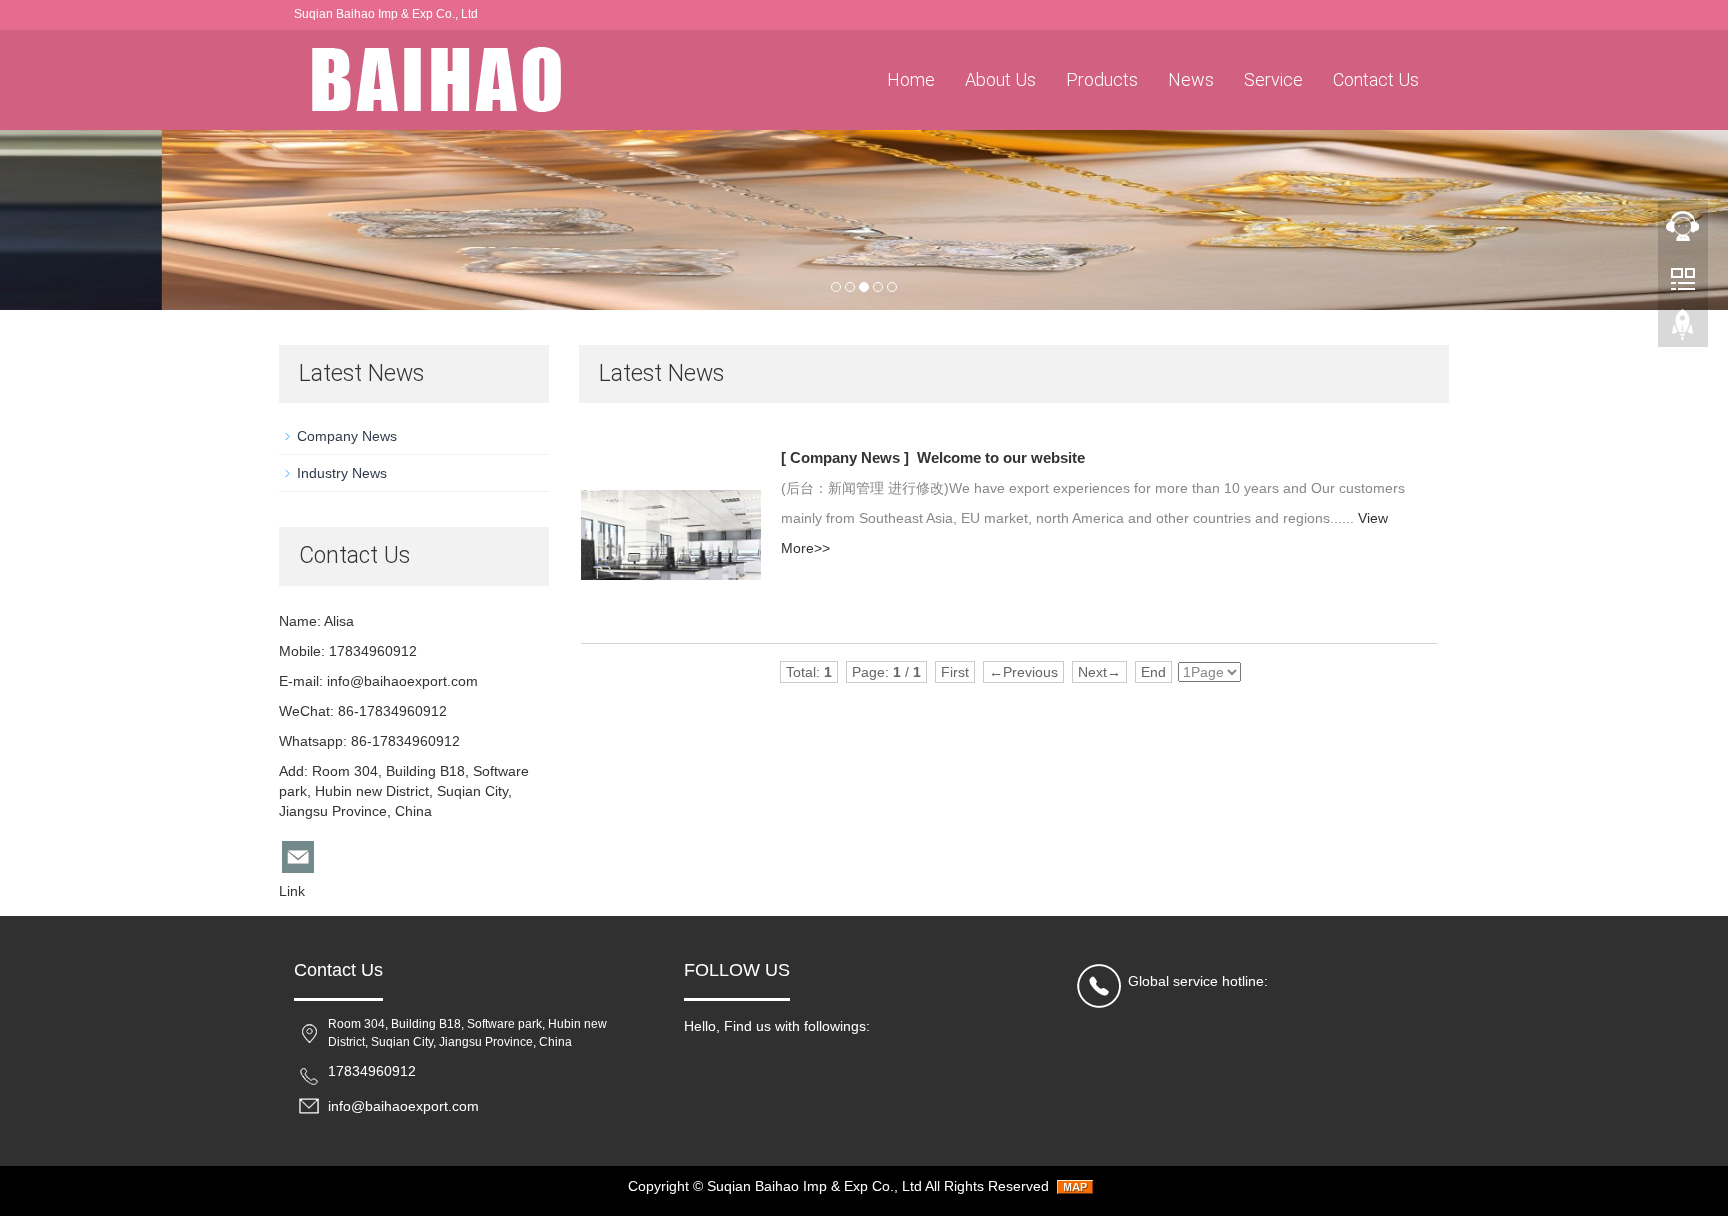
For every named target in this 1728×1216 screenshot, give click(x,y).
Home (911, 79)
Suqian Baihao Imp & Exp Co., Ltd (814, 1186)
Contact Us (1376, 79)
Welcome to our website (1001, 457)
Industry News (342, 473)
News (1191, 79)
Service (1273, 79)
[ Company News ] (845, 457)
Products (1102, 79)
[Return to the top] (1683, 331)
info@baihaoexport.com (402, 681)
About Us (1000, 79)
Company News (347, 436)
